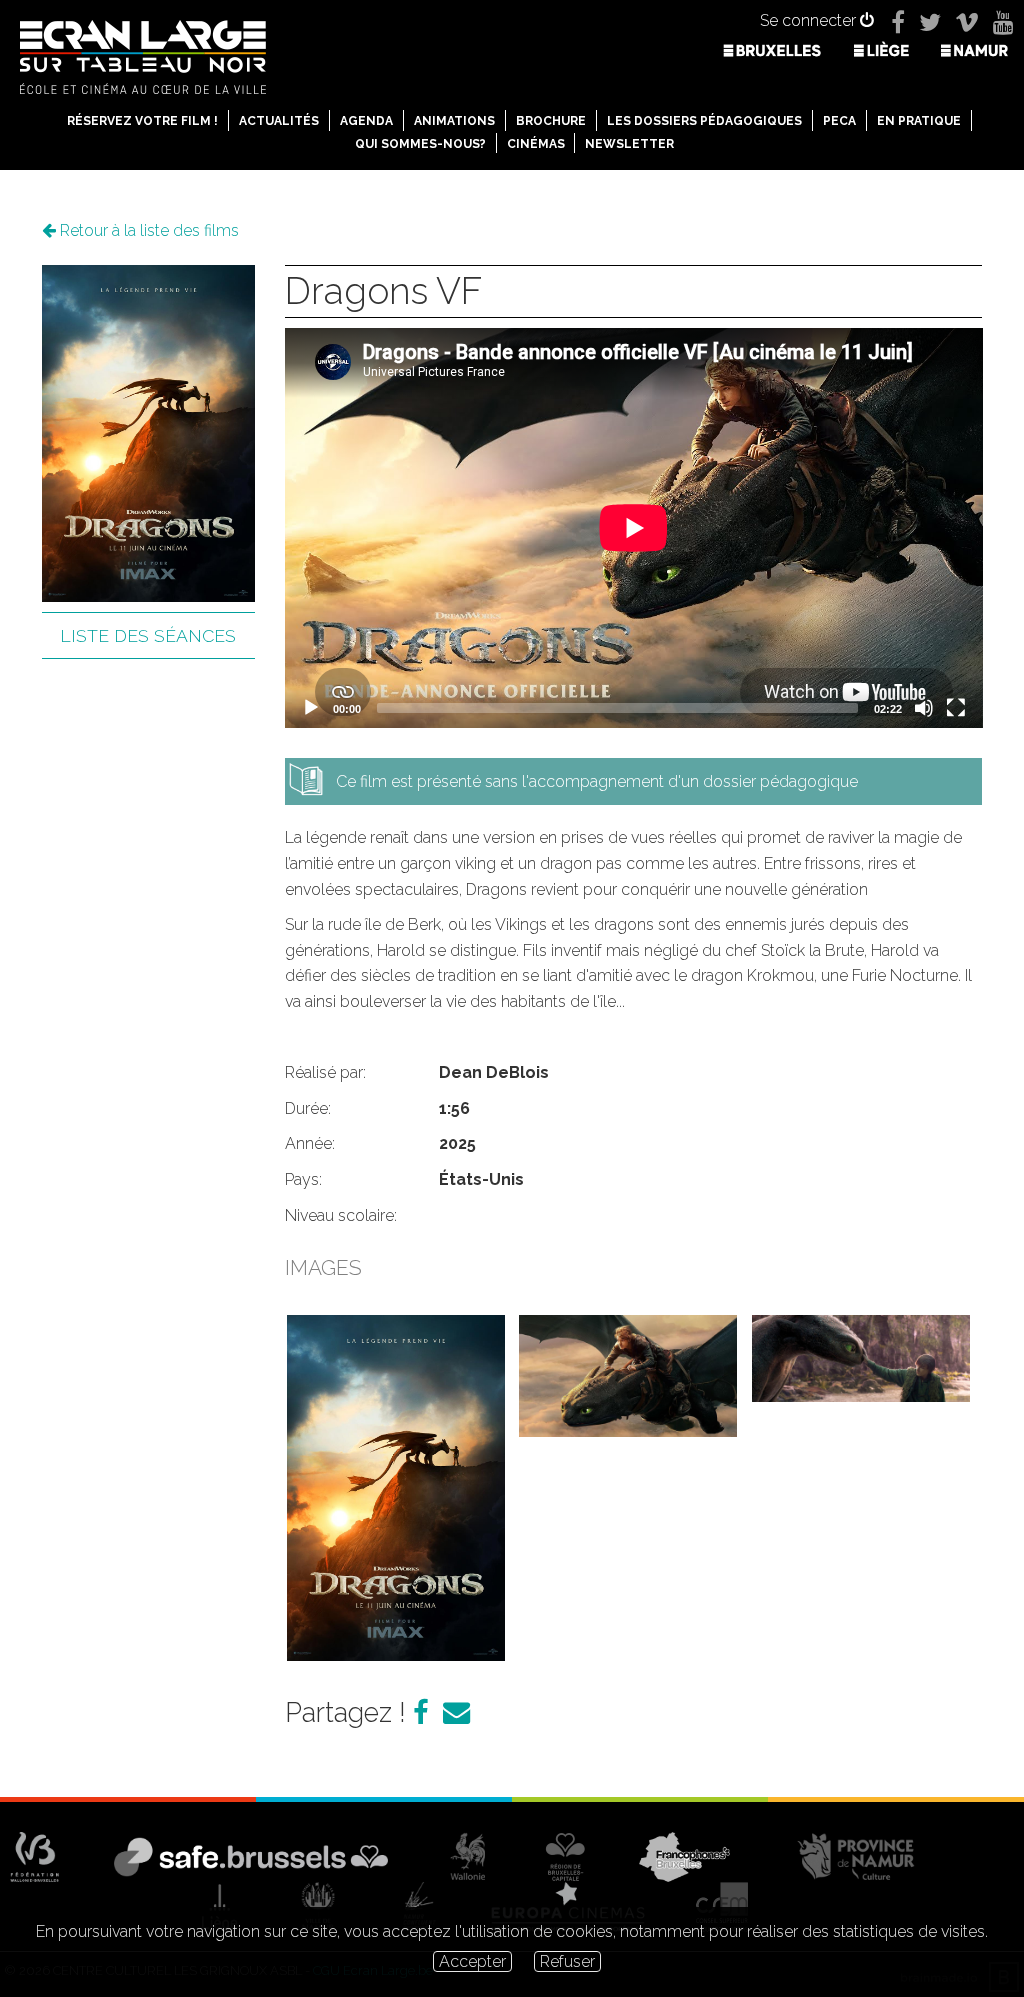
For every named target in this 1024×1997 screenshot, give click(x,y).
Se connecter (810, 20)
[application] (634, 528)
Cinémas (536, 144)
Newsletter (629, 144)
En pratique (919, 121)
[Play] (311, 708)
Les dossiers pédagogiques (704, 121)
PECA (839, 121)
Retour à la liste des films (147, 230)
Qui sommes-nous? (420, 144)
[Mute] (924, 708)
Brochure (551, 121)
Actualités (279, 121)
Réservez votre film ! (142, 121)
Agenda (366, 121)
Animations (454, 121)
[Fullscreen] (956, 708)
